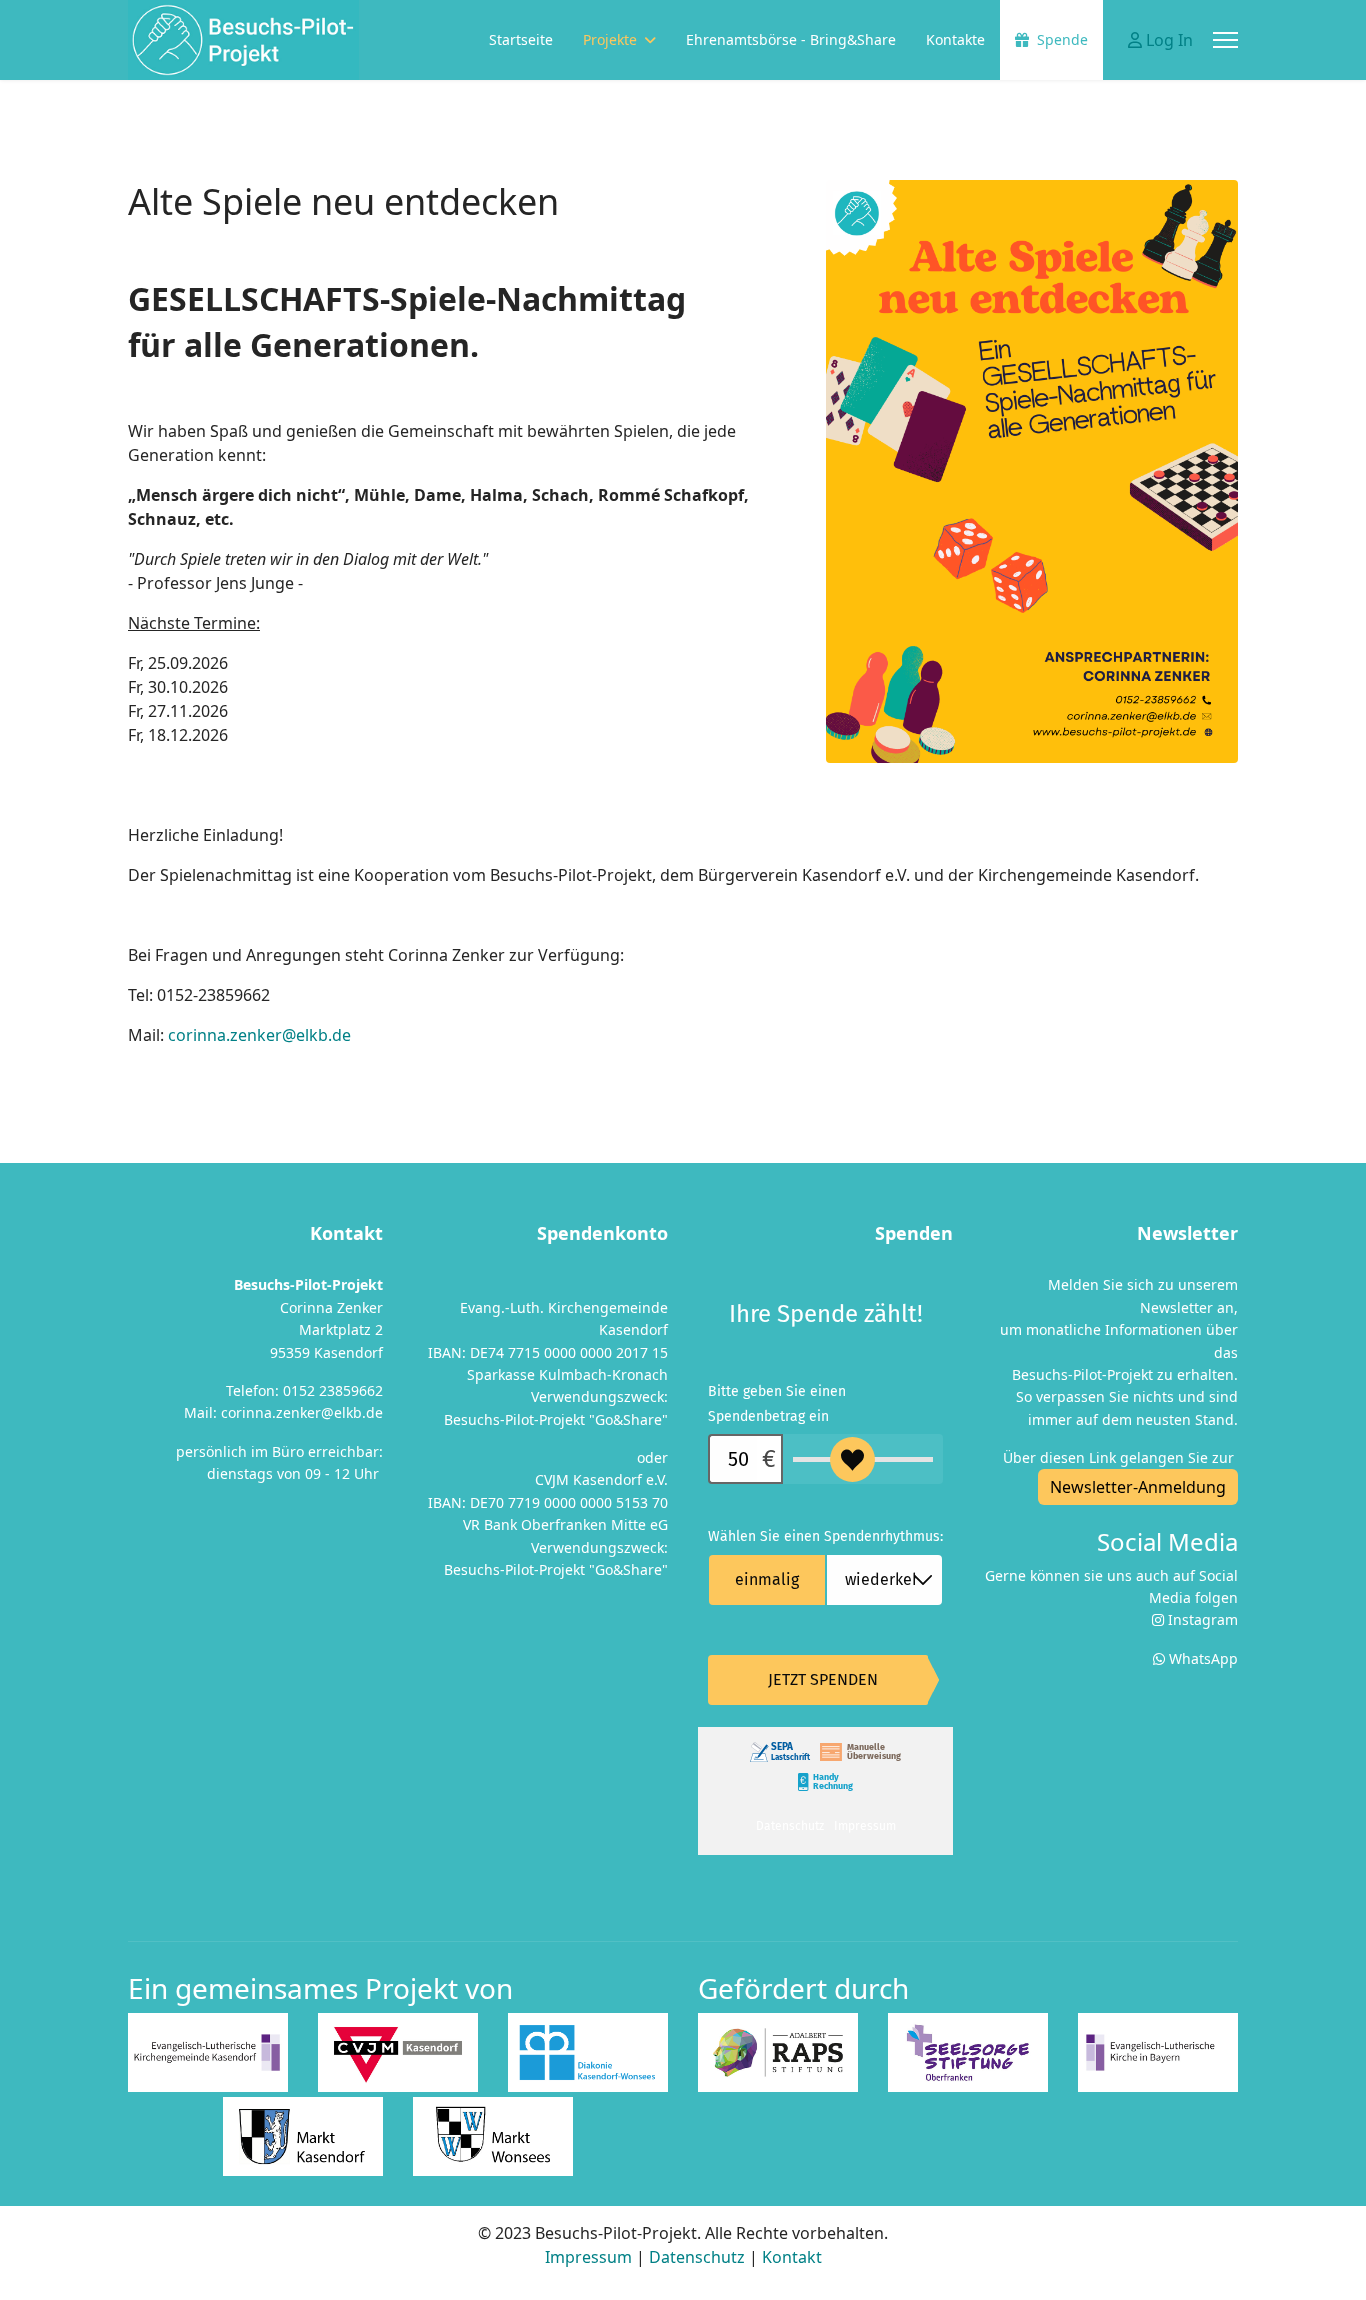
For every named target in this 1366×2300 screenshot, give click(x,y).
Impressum (588, 2257)
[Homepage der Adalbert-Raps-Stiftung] (778, 2052)
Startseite (521, 39)
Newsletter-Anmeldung (1138, 1487)
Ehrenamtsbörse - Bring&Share (791, 39)
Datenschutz (697, 2257)
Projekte (610, 39)
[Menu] (1225, 40)
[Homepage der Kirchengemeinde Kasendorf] (208, 2052)
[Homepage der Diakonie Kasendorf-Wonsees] (588, 2052)
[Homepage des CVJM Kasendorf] (398, 2052)
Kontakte (955, 39)
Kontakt (792, 2257)
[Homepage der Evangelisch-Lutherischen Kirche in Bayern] (1158, 2052)
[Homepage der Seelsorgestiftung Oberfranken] (968, 2052)
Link (1102, 1457)
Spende (1062, 39)
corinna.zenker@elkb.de (259, 1035)
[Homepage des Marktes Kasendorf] (303, 2136)
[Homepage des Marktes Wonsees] (493, 2136)
